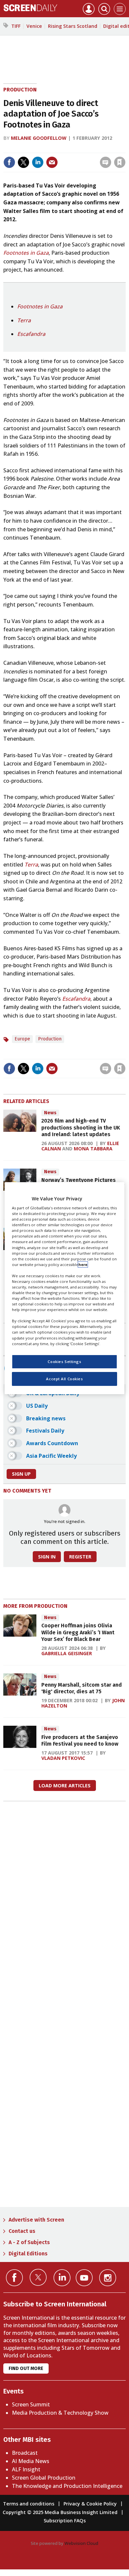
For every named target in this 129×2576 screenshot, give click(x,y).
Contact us (22, 2231)
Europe (22, 1039)
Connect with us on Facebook (14, 2278)
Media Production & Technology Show (60, 2413)
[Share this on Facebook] (9, 162)
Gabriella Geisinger (67, 1653)
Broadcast (25, 2453)
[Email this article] (52, 162)
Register (80, 1557)
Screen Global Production (44, 2478)
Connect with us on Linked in (62, 2278)
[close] (125, 148)
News (50, 1113)
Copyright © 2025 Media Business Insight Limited (60, 2512)
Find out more (26, 2368)
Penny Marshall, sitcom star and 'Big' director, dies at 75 (82, 1688)
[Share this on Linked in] (38, 162)
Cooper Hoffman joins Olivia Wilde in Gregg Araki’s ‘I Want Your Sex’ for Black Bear (78, 1632)
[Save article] (120, 162)
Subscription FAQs (65, 2521)
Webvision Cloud (81, 2543)
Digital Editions (28, 2254)
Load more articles (65, 1786)
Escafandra (31, 334)
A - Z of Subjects (29, 2242)
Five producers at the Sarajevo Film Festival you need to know (80, 1740)
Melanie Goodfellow (39, 138)
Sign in (33, 148)
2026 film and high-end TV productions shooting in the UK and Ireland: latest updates (81, 1128)
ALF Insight (26, 2469)
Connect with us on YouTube (84, 2278)
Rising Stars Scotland (73, 26)
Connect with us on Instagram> (108, 2278)
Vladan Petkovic (63, 1758)
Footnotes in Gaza (26, 253)
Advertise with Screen (36, 2220)
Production (20, 90)
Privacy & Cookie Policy (90, 2504)
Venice (34, 26)
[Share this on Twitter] (23, 162)
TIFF (16, 26)
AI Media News (31, 2461)
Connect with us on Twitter (38, 2277)
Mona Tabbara (93, 1149)
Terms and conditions (29, 2504)
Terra (24, 320)
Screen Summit (31, 2404)
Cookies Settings (64, 1362)
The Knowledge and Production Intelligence (67, 2486)
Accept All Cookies (64, 1379)
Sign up (21, 1474)
